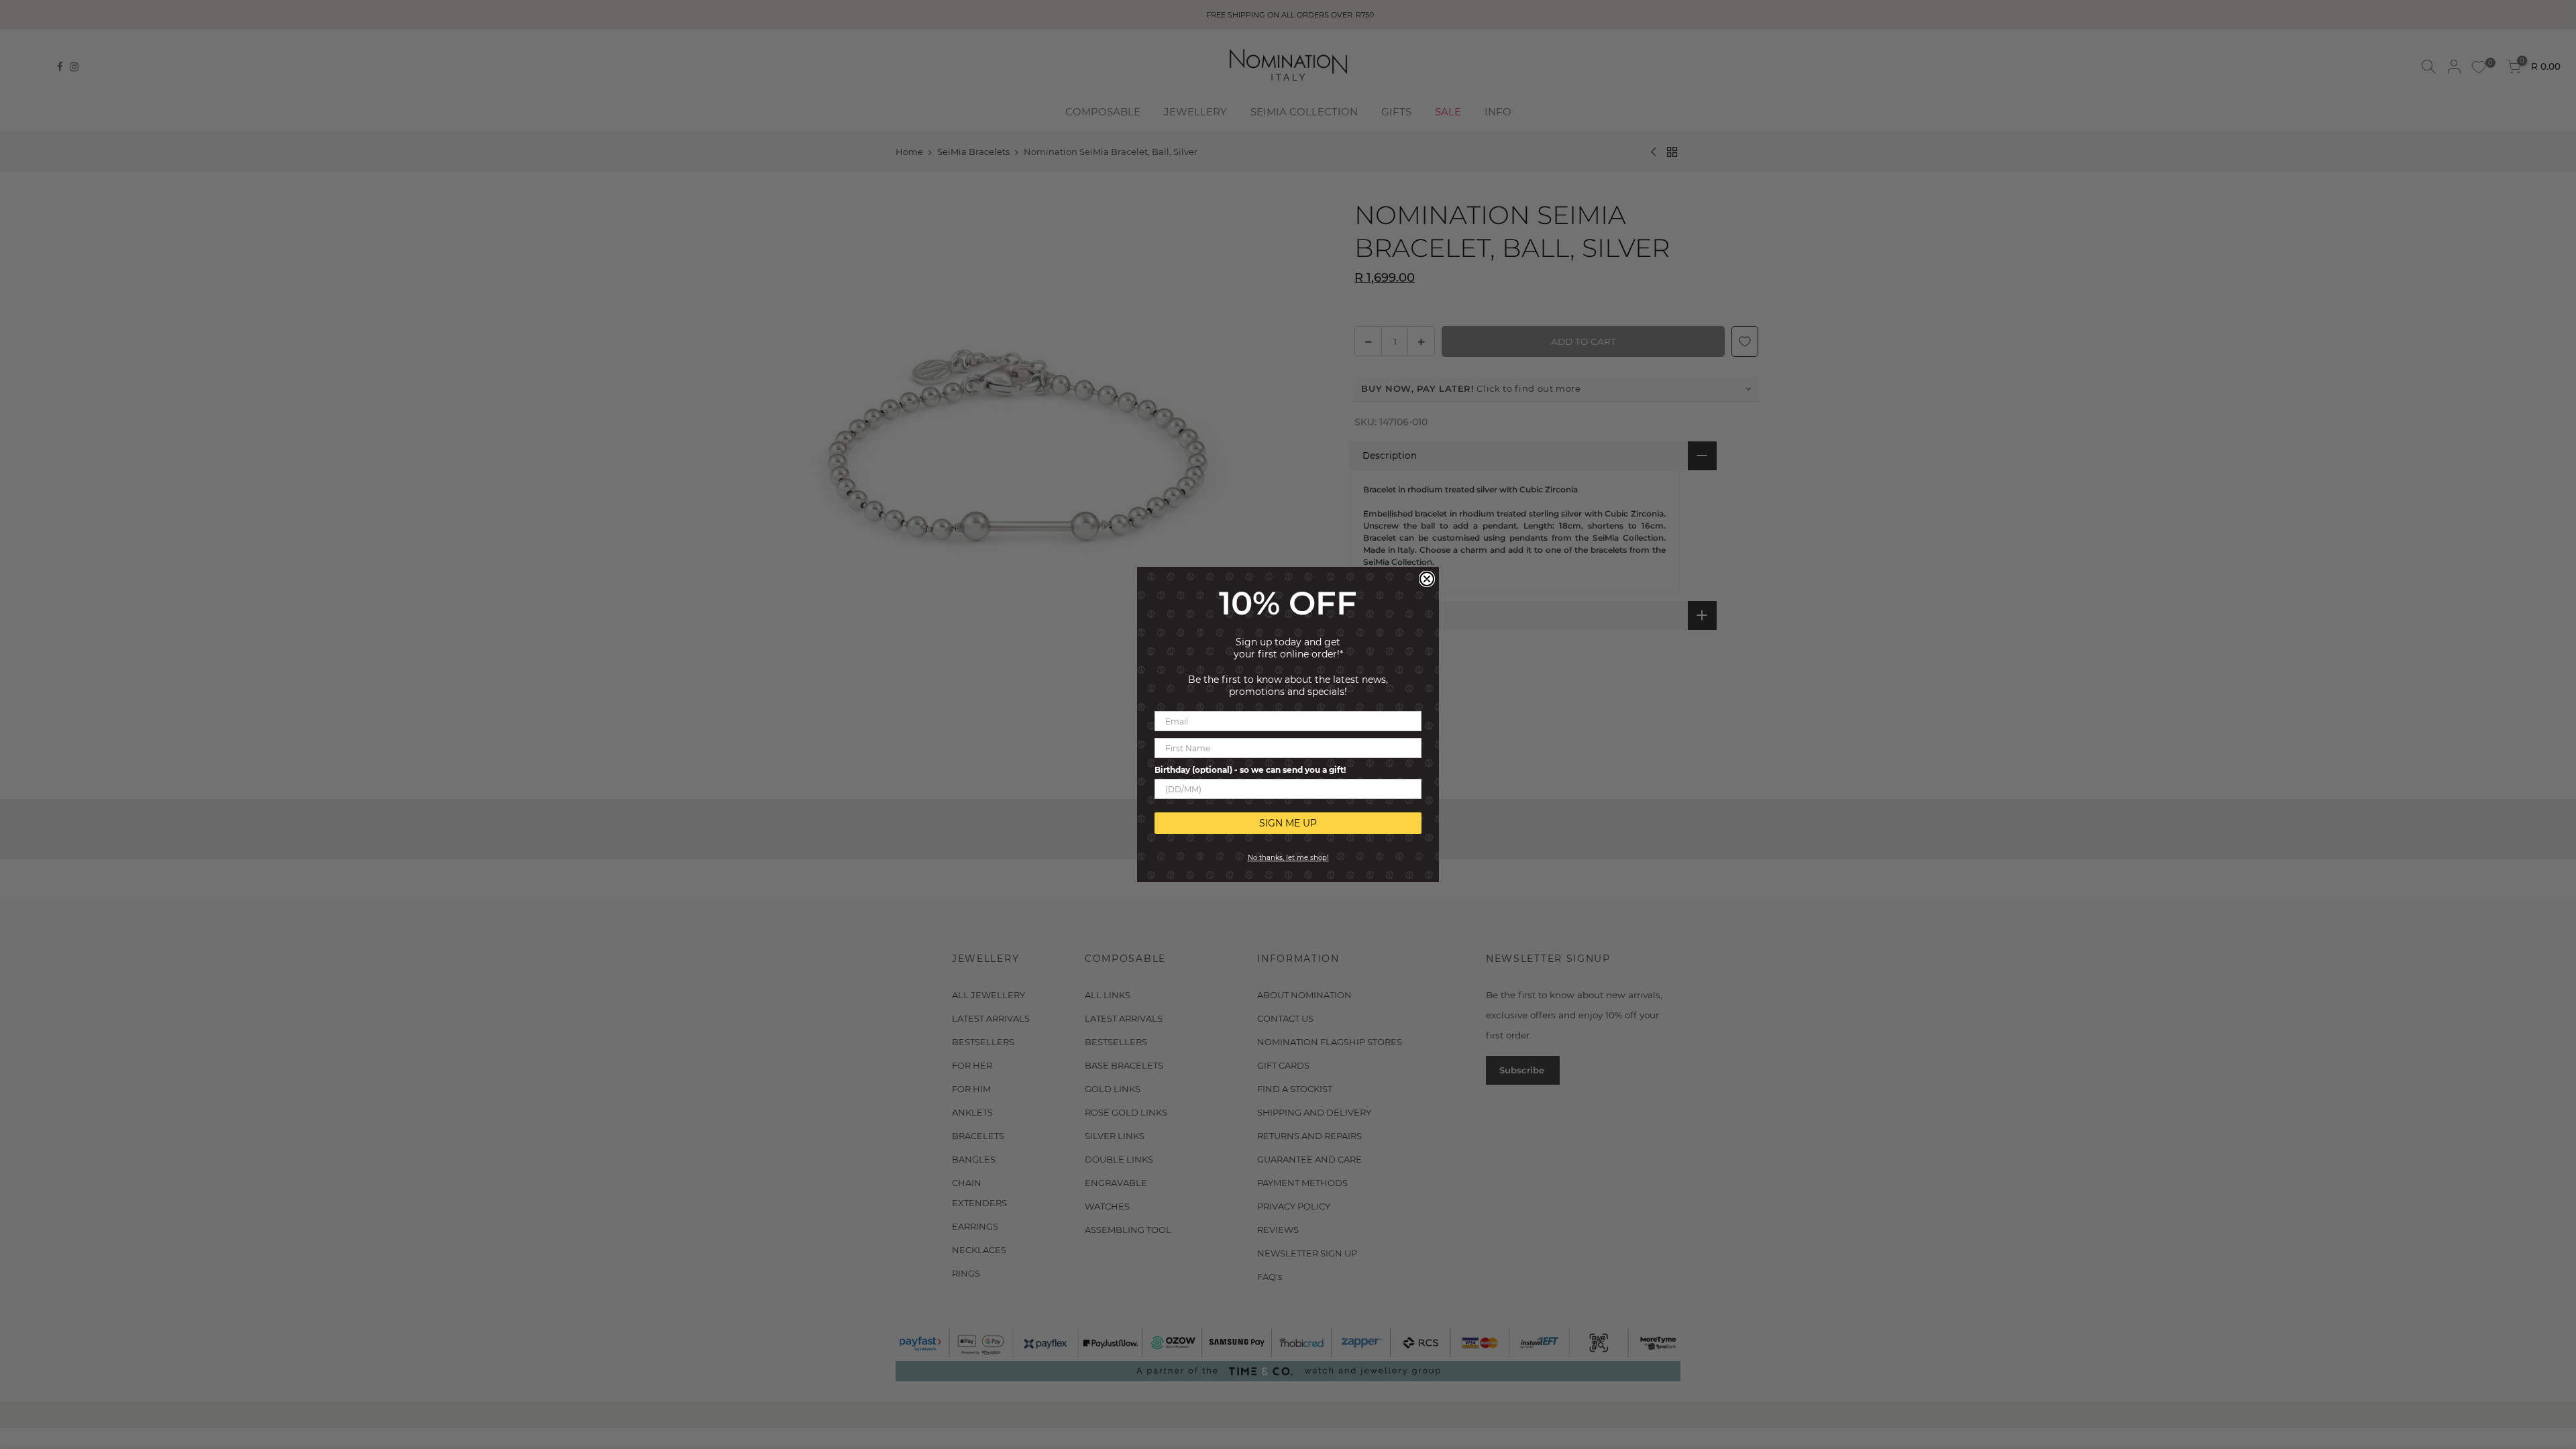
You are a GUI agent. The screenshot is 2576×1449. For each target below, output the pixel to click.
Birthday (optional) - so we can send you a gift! (1250, 770)
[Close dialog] (1427, 579)
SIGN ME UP (1288, 823)
